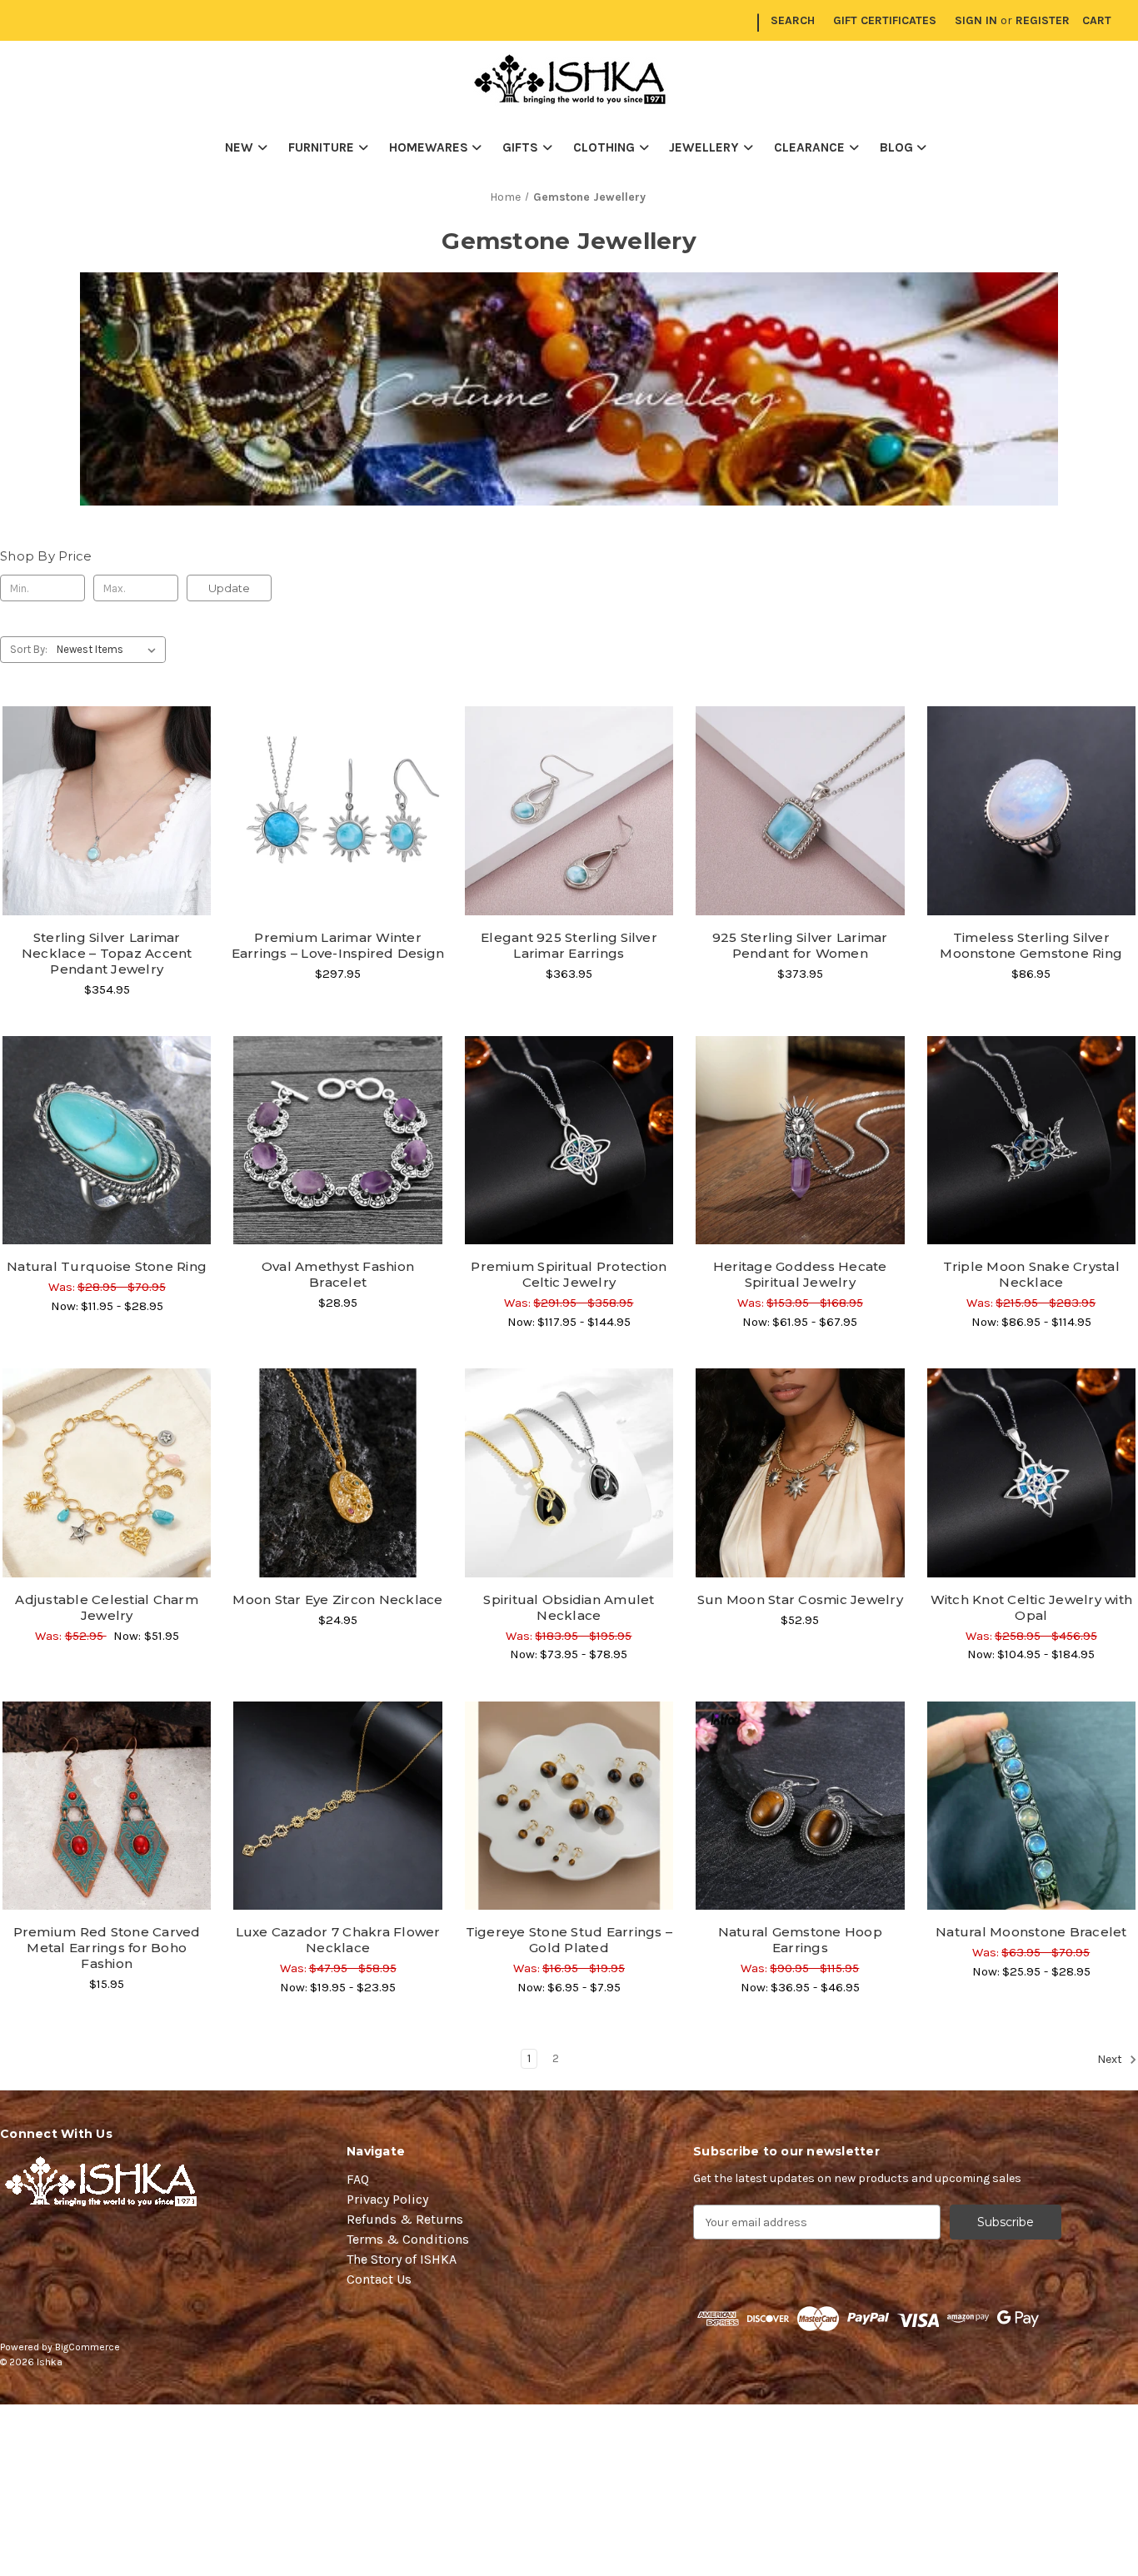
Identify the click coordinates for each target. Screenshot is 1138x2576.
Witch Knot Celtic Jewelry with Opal (1032, 1607)
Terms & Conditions (408, 2239)
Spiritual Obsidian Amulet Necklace (569, 1607)
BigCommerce (87, 2347)
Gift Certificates (885, 20)
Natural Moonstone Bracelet (1031, 1932)
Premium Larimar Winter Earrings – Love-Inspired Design (338, 945)
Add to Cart (338, 1170)
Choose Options (107, 840)
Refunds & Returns (405, 2219)
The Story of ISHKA (402, 2259)
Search (793, 20)
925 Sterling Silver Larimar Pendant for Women (800, 945)
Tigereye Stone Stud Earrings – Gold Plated (569, 1940)
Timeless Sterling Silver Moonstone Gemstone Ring (1031, 945)
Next (1111, 2060)
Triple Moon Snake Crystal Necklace (1031, 1274)
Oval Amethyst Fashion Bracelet (338, 1274)
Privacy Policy (387, 2199)
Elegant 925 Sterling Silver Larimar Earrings (569, 945)
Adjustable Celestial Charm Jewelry (107, 1607)
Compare (102, 811)
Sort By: (29, 649)
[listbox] (110, 650)
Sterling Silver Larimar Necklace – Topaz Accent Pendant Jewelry (107, 953)
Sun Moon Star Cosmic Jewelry (800, 1599)
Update (229, 588)
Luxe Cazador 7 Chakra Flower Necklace (338, 1940)
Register (1043, 20)
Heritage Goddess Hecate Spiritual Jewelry (800, 1274)
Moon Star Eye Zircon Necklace (337, 1599)
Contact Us (379, 2279)
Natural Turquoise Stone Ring (107, 1266)
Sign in (976, 20)
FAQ (358, 2179)
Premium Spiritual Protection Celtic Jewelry (569, 1274)
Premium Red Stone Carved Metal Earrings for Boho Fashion (107, 1948)
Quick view (107, 781)
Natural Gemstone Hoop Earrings (800, 1940)
